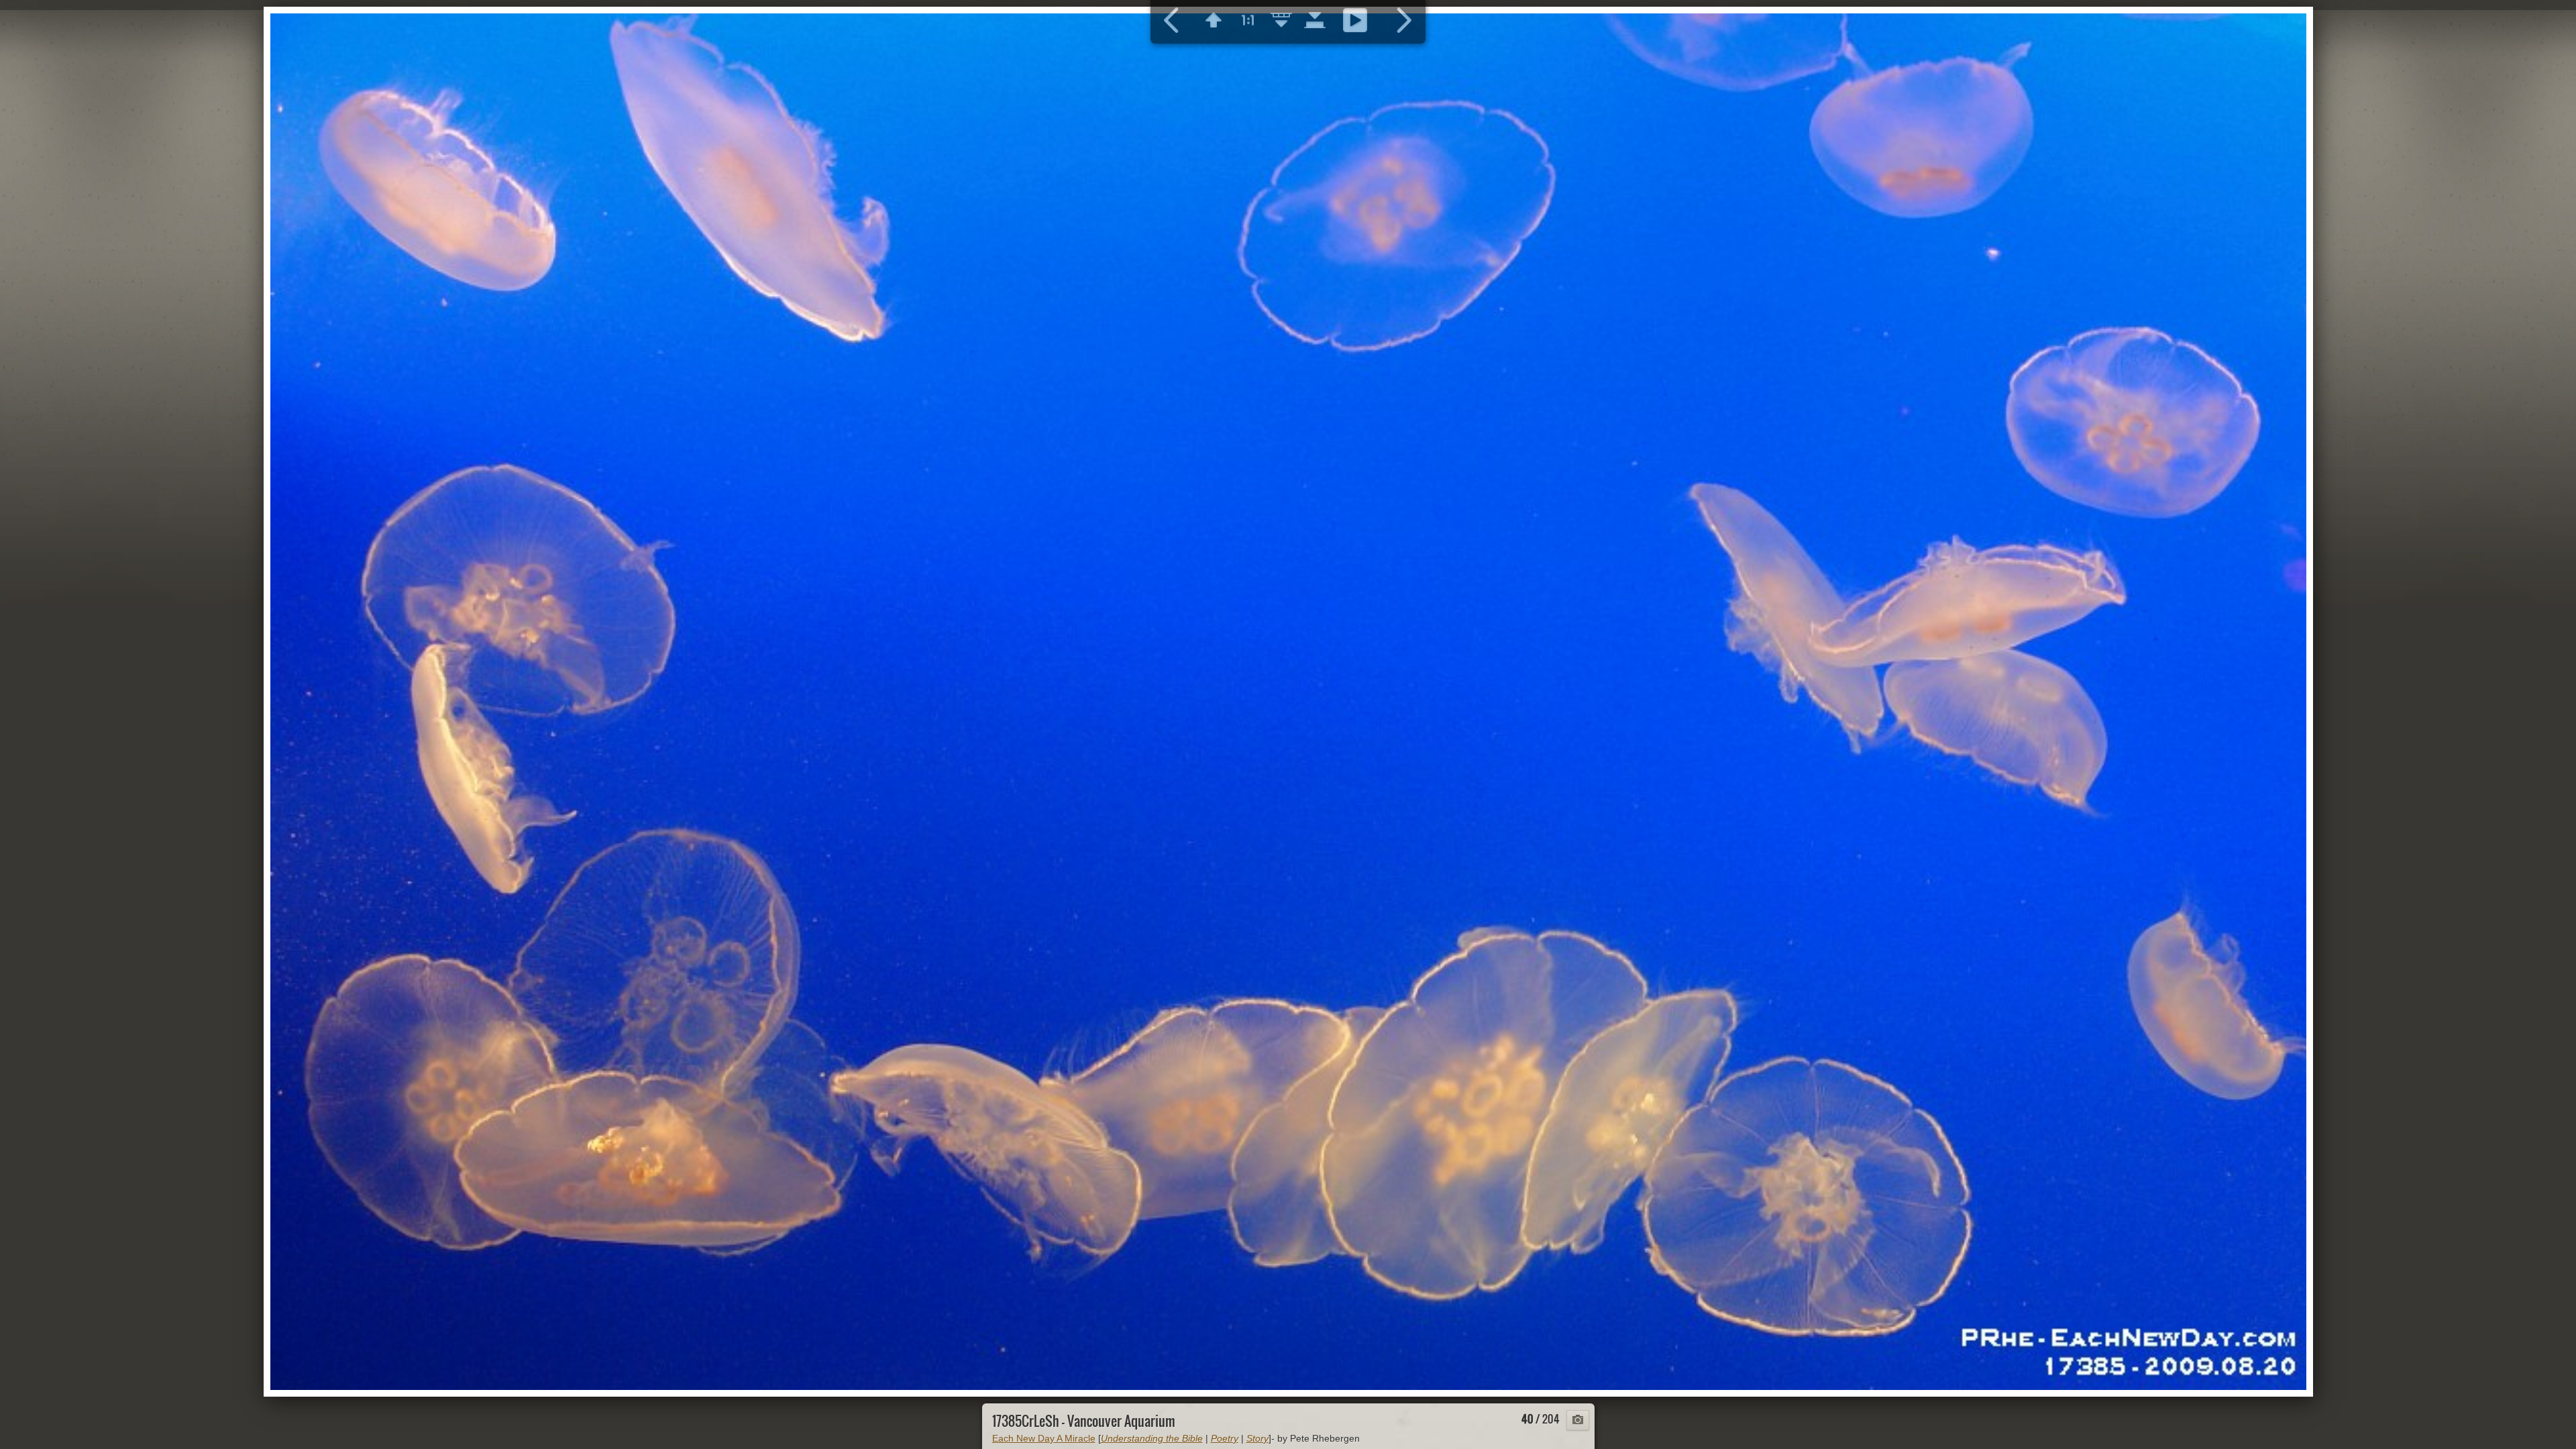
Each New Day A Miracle (1044, 1438)
